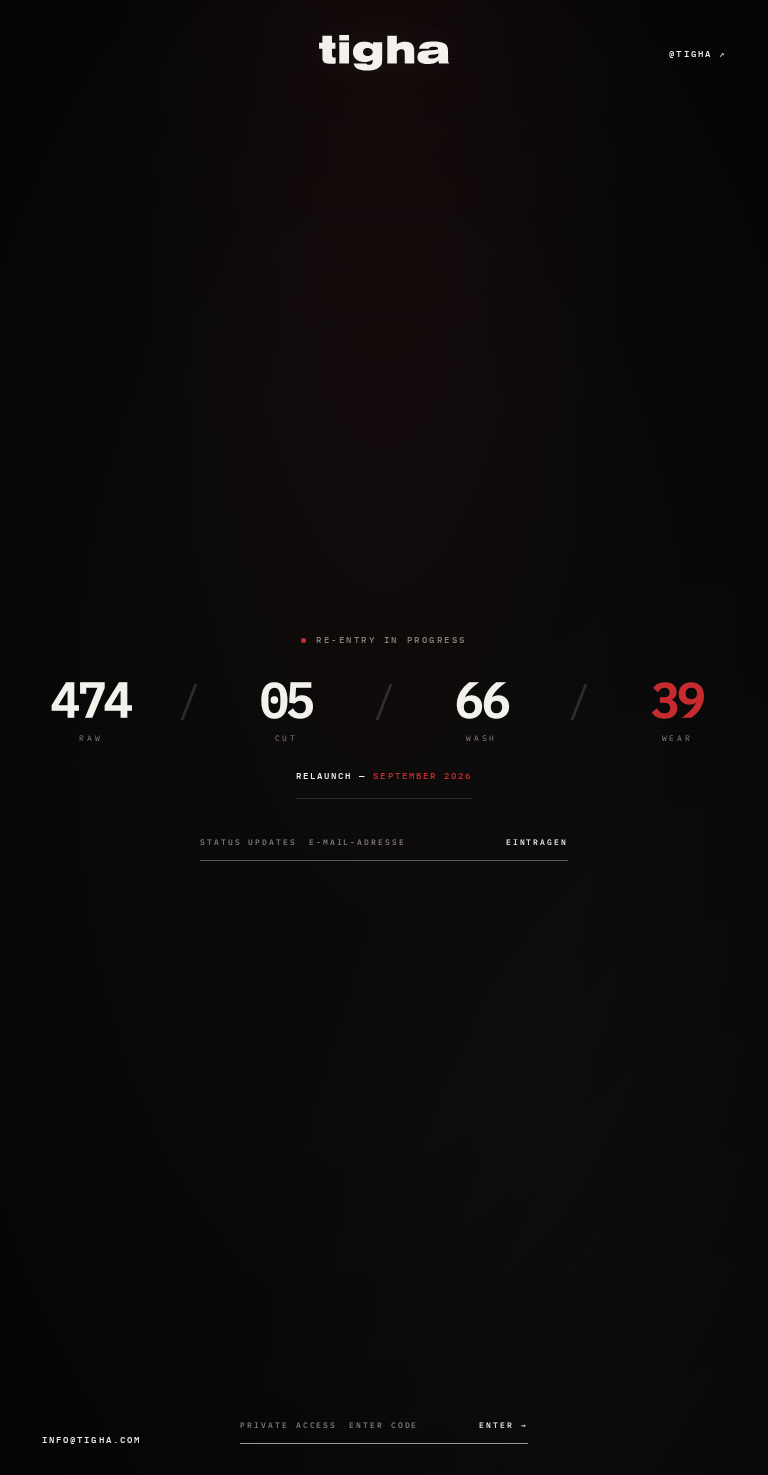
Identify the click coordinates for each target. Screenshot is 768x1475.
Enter (503, 1425)
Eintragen (537, 842)
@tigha (697, 53)
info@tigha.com (91, 1439)
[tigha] (384, 53)
